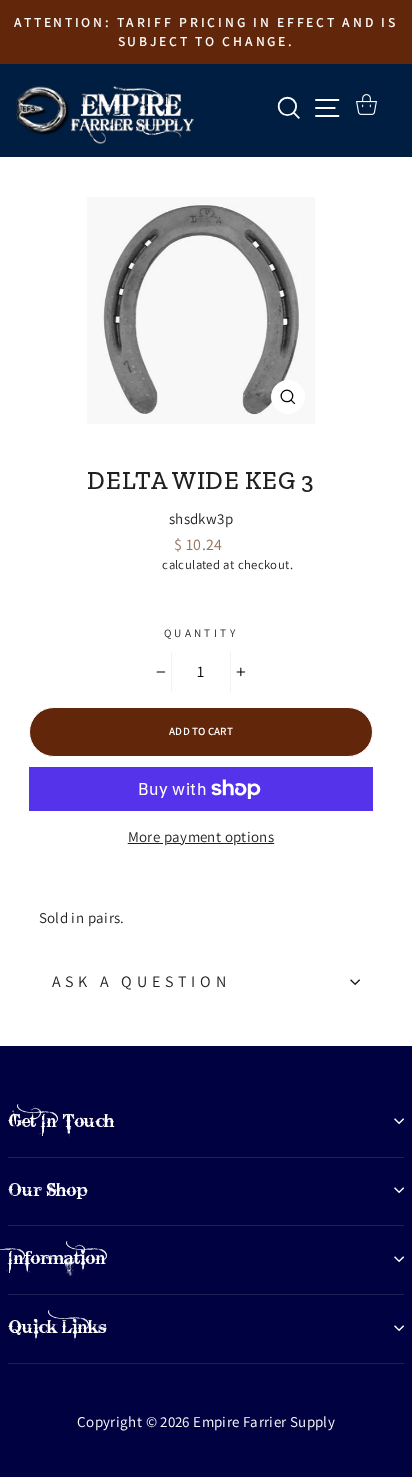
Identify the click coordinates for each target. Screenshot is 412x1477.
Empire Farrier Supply (201, 446)
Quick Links (57, 1327)
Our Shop (48, 1190)
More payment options (201, 836)
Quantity (201, 633)
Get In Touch (61, 1121)
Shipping (134, 564)
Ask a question (141, 981)
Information (57, 1258)
